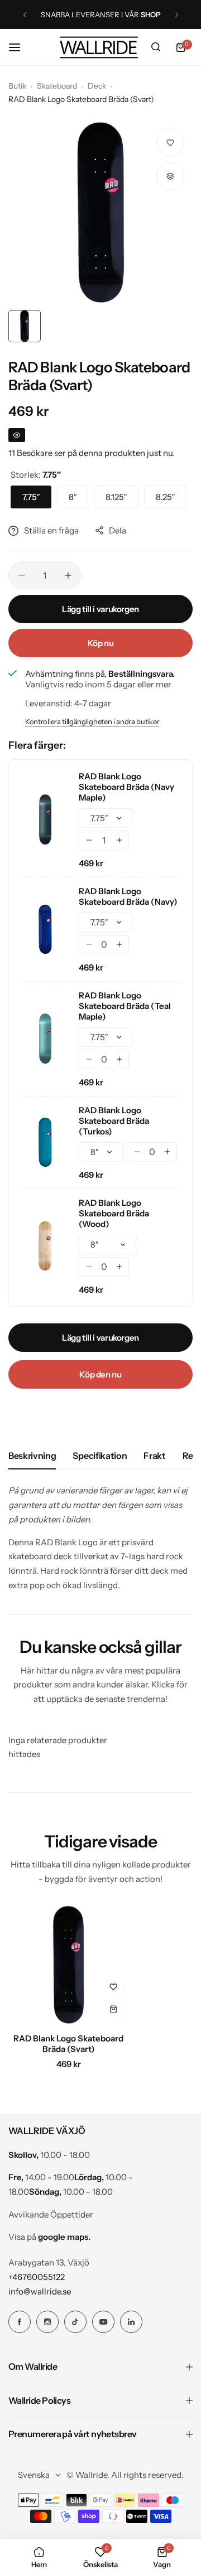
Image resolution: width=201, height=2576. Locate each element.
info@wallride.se (40, 2291)
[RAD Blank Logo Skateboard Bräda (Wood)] (45, 1246)
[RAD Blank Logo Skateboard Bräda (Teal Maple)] (45, 1039)
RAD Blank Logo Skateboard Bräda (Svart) (68, 2044)
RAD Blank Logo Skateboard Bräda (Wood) (114, 1213)
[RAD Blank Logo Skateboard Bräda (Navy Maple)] (45, 819)
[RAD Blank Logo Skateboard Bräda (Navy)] (45, 929)
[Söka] (156, 47)
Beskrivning (32, 1456)
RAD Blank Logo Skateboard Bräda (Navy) (128, 896)
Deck (97, 86)
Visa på (49, 2237)
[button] (25, 15)
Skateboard (57, 86)
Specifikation (100, 1456)
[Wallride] (99, 47)
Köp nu (101, 643)
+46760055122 (37, 2277)
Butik (17, 86)
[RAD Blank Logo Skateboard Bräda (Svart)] (68, 1965)
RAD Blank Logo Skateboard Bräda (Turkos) (114, 1121)
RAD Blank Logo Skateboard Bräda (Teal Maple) (125, 1006)
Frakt (154, 1456)
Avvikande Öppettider (51, 2214)
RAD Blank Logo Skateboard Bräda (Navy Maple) (126, 787)
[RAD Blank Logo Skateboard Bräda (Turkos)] (45, 1142)
